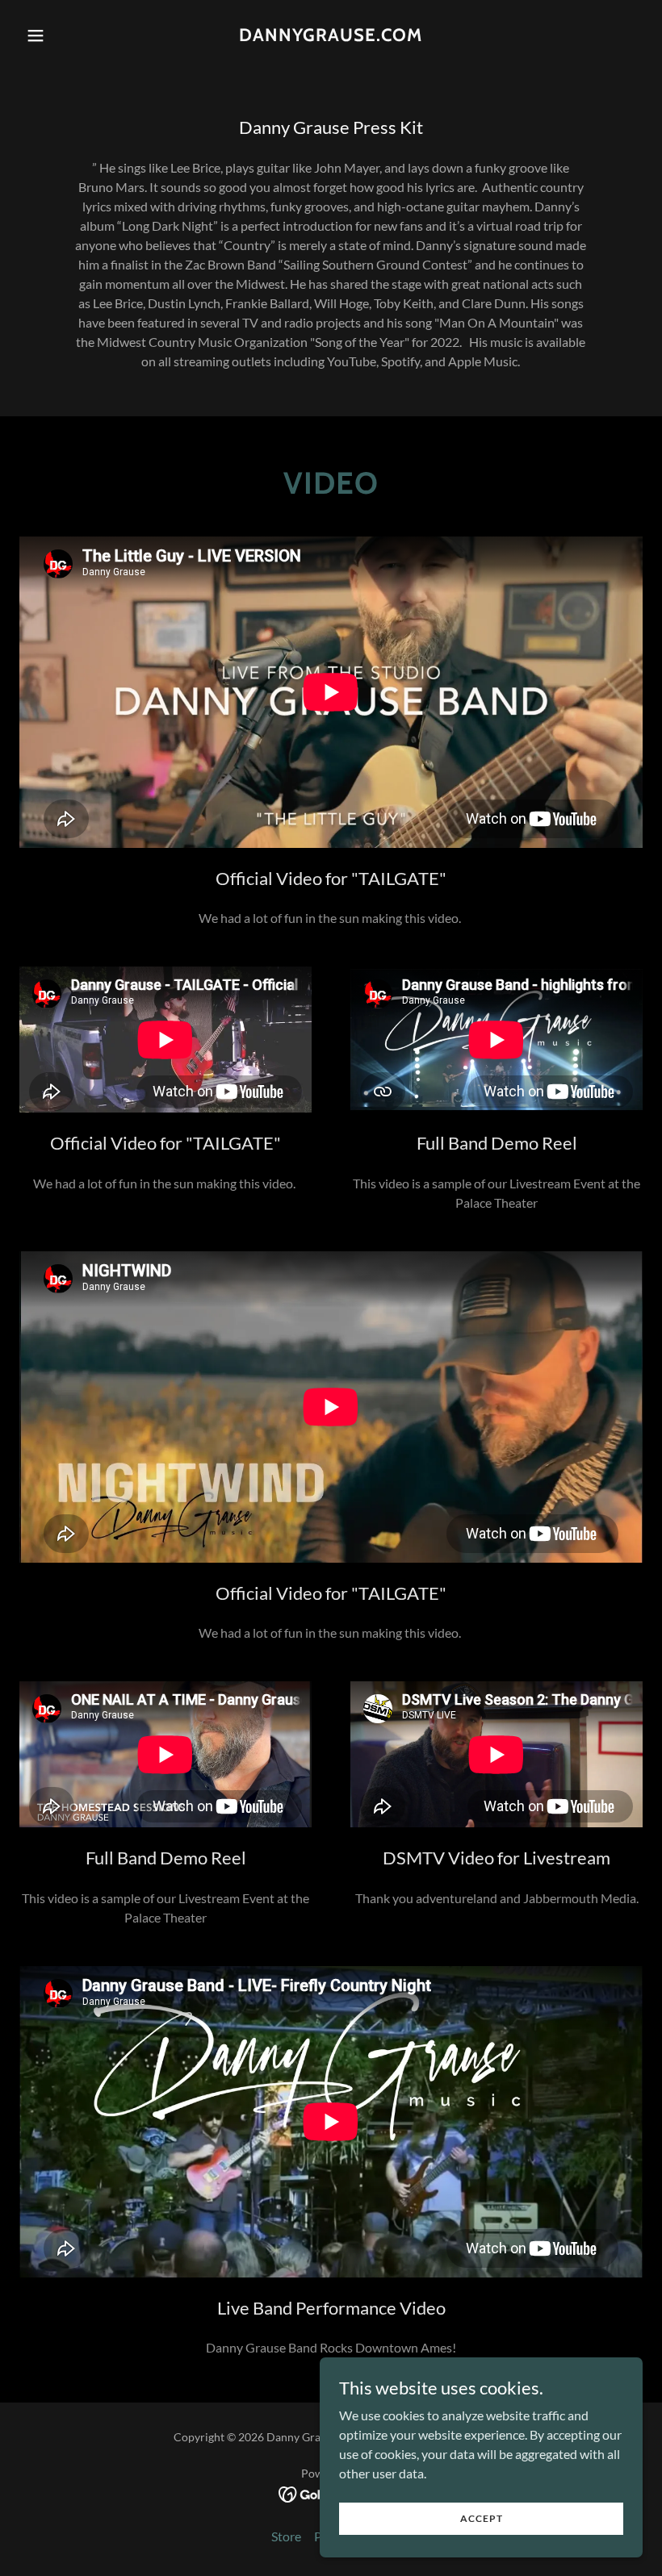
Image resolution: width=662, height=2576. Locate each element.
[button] (66, 35)
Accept (482, 2518)
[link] (331, 36)
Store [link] (286, 2536)
